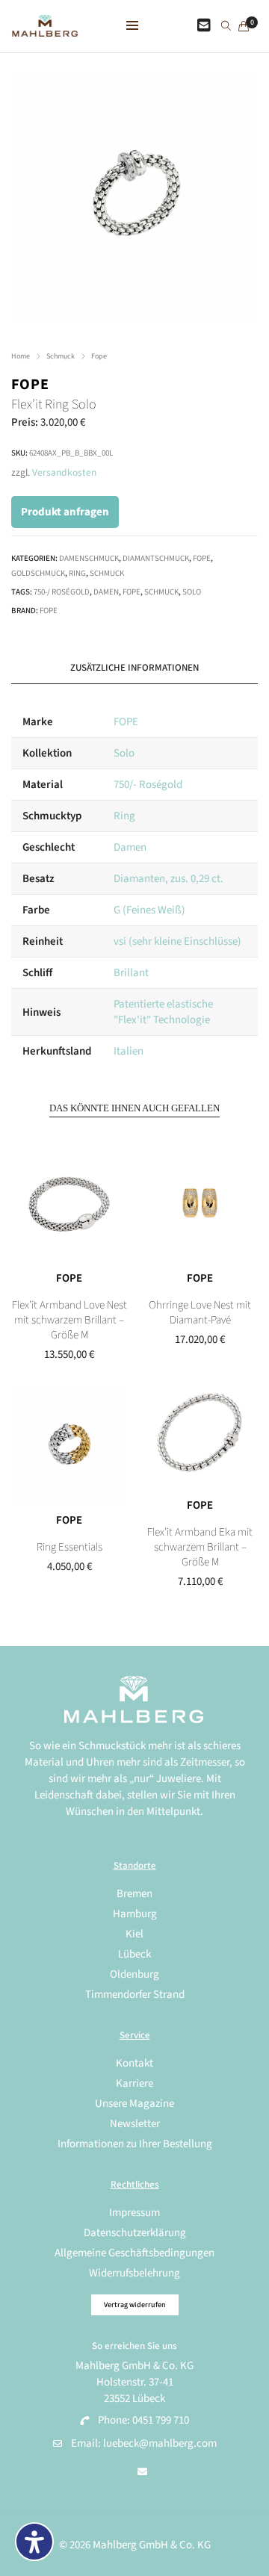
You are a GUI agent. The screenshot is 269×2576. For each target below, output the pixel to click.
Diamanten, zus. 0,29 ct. (168, 879)
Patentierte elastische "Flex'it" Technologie (163, 1012)
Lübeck (134, 1954)
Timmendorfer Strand (135, 1995)
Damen (106, 592)
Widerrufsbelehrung (134, 2273)
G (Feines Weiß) (149, 910)
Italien (129, 1051)
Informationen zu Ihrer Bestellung (135, 2144)
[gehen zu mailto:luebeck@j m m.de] (142, 2472)
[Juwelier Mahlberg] (45, 29)
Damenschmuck (89, 558)
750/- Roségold (148, 785)
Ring (77, 573)
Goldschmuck (38, 573)
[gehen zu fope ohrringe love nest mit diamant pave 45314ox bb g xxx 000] (200, 1205)
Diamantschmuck (156, 558)
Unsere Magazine (134, 2104)
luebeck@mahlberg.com (160, 2443)
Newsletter (135, 2124)
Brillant (131, 973)
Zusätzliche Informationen (134, 668)
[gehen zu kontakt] (204, 26)
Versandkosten (64, 472)
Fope (99, 356)
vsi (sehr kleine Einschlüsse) (177, 941)
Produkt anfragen (65, 512)
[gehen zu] (226, 27)
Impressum (134, 2213)
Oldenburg (134, 1974)
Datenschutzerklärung (135, 2233)
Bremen (134, 1894)
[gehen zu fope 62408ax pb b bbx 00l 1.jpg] (134, 198)
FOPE (30, 385)
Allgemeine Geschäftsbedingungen (134, 2253)
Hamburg (135, 1914)
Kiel (134, 1934)
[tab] (134, 668)
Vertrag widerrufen (135, 2305)
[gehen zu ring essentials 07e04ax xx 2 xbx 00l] (69, 1447)
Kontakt (134, 2063)
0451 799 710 (161, 2420)
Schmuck (61, 356)
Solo (192, 592)
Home (21, 356)
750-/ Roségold (62, 592)
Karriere (134, 2083)
